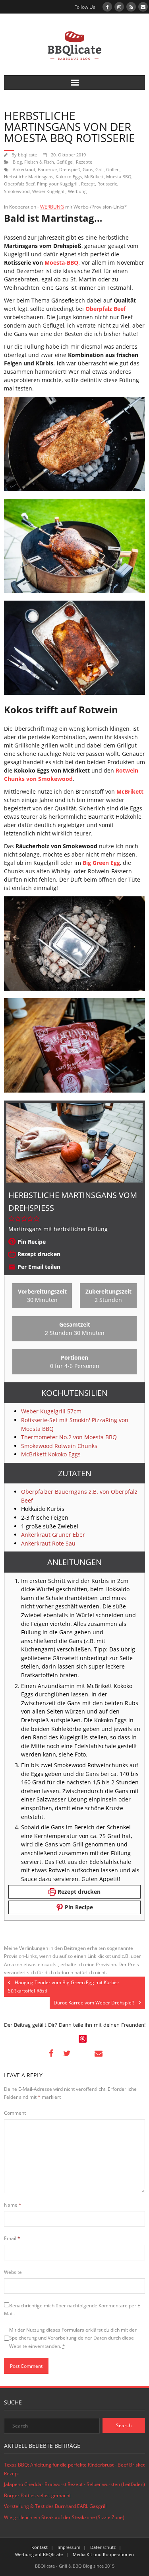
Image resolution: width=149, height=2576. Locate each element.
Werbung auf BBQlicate (39, 2554)
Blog (17, 162)
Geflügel (65, 162)
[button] (12, 1219)
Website (13, 2272)
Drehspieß (70, 169)
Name (13, 2205)
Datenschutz (103, 2547)
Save (83, 2039)
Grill (100, 169)
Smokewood (17, 191)
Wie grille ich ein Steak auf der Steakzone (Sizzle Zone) (64, 2517)
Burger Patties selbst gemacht (37, 2495)
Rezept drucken (38, 1254)
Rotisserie (107, 184)
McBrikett (94, 177)
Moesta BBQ (119, 177)
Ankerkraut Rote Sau (48, 1543)
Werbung (77, 191)
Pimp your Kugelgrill (58, 184)
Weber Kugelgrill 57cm (51, 1411)
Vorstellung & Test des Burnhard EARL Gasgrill (55, 2506)
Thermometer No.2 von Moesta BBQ (69, 1437)
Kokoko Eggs (69, 177)
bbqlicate (27, 155)
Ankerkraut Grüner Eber (53, 1535)
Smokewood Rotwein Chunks (59, 1446)
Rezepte (84, 162)
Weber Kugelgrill (49, 191)
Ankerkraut (24, 169)
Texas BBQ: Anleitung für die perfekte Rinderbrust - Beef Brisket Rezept (74, 2469)
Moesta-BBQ (61, 262)
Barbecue (47, 169)
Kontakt (40, 2547)
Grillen (113, 169)
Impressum (69, 2547)
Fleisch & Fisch (39, 162)
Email (12, 2238)
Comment (15, 2113)
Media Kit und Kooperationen (103, 2554)
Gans (88, 169)
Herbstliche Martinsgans (29, 177)
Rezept (88, 184)
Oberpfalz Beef (19, 184)
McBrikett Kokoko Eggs (51, 1454)
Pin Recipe (31, 1242)
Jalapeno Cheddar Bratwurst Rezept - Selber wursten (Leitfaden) (74, 2484)
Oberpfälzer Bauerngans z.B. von (66, 1492)
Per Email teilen (38, 1267)
